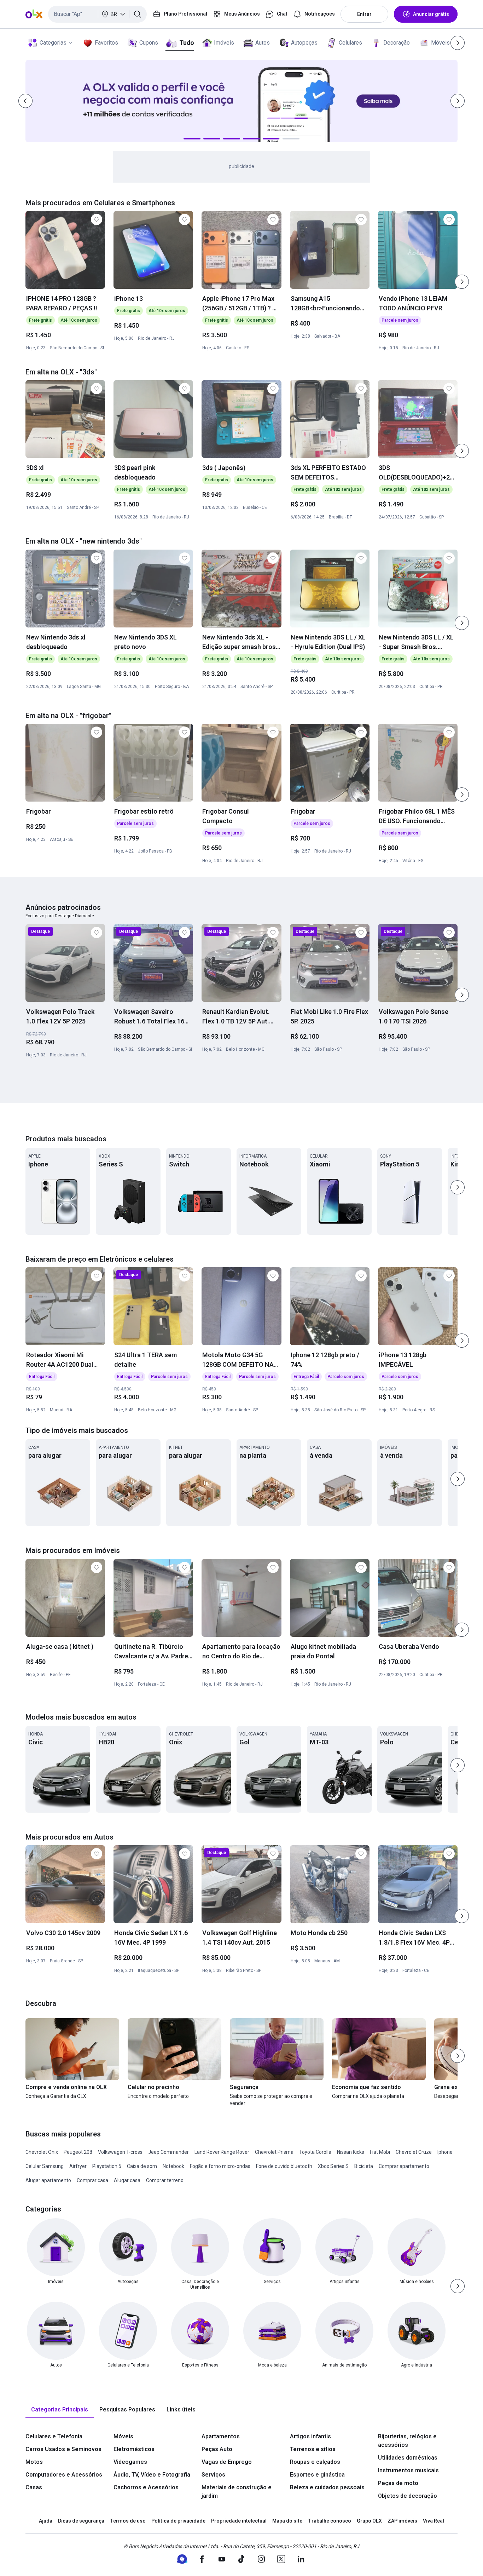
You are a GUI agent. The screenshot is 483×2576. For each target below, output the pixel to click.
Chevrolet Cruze (414, 2152)
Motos (34, 2462)
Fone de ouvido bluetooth (284, 2166)
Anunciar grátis (431, 14)
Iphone (445, 2152)
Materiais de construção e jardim (237, 2492)
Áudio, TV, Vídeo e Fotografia (152, 2475)
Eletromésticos (134, 2449)
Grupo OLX (369, 2521)
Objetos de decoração (408, 2496)
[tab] (60, 2410)
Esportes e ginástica (317, 2475)
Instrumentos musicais (408, 2470)
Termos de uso (128, 2521)
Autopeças (304, 43)
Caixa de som (142, 2166)
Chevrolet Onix (42, 2152)
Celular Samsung (45, 2166)
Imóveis (224, 43)
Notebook (173, 2166)
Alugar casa (127, 2180)
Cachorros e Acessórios (146, 2487)
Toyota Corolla (315, 2152)
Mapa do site (287, 2521)
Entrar (364, 14)
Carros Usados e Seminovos (63, 2449)
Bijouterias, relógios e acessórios (407, 2441)
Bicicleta (364, 2166)
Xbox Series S (333, 2166)
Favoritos (106, 43)
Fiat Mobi (380, 2152)
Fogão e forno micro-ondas (220, 2166)
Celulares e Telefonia (54, 2436)
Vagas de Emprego (227, 2462)
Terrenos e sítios (313, 2449)
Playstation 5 (107, 2166)
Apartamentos (221, 2436)
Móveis (440, 43)
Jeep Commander (168, 2152)
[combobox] (97, 14)
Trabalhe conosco (330, 2521)
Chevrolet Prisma (274, 2152)
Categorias (53, 43)
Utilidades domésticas (408, 2458)
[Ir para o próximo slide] (462, 282)
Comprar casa (92, 2180)
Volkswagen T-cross (120, 2152)
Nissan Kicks (351, 2152)
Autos (263, 43)
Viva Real (433, 2521)
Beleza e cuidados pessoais (327, 2487)
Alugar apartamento (48, 2180)
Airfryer (78, 2166)
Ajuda (46, 2521)
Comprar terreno (165, 2180)
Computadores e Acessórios (64, 2475)
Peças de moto (398, 2483)
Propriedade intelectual (239, 2521)
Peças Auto (217, 2449)
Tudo (187, 43)
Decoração (397, 43)
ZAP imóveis (402, 2521)
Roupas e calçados (315, 2462)
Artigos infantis (310, 2436)
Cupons (149, 43)
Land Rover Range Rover (222, 2152)
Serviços (213, 2475)
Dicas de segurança (81, 2521)
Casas (34, 2487)
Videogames (130, 2462)
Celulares (350, 43)
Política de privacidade (178, 2521)
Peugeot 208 (78, 2152)
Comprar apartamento (404, 2166)
